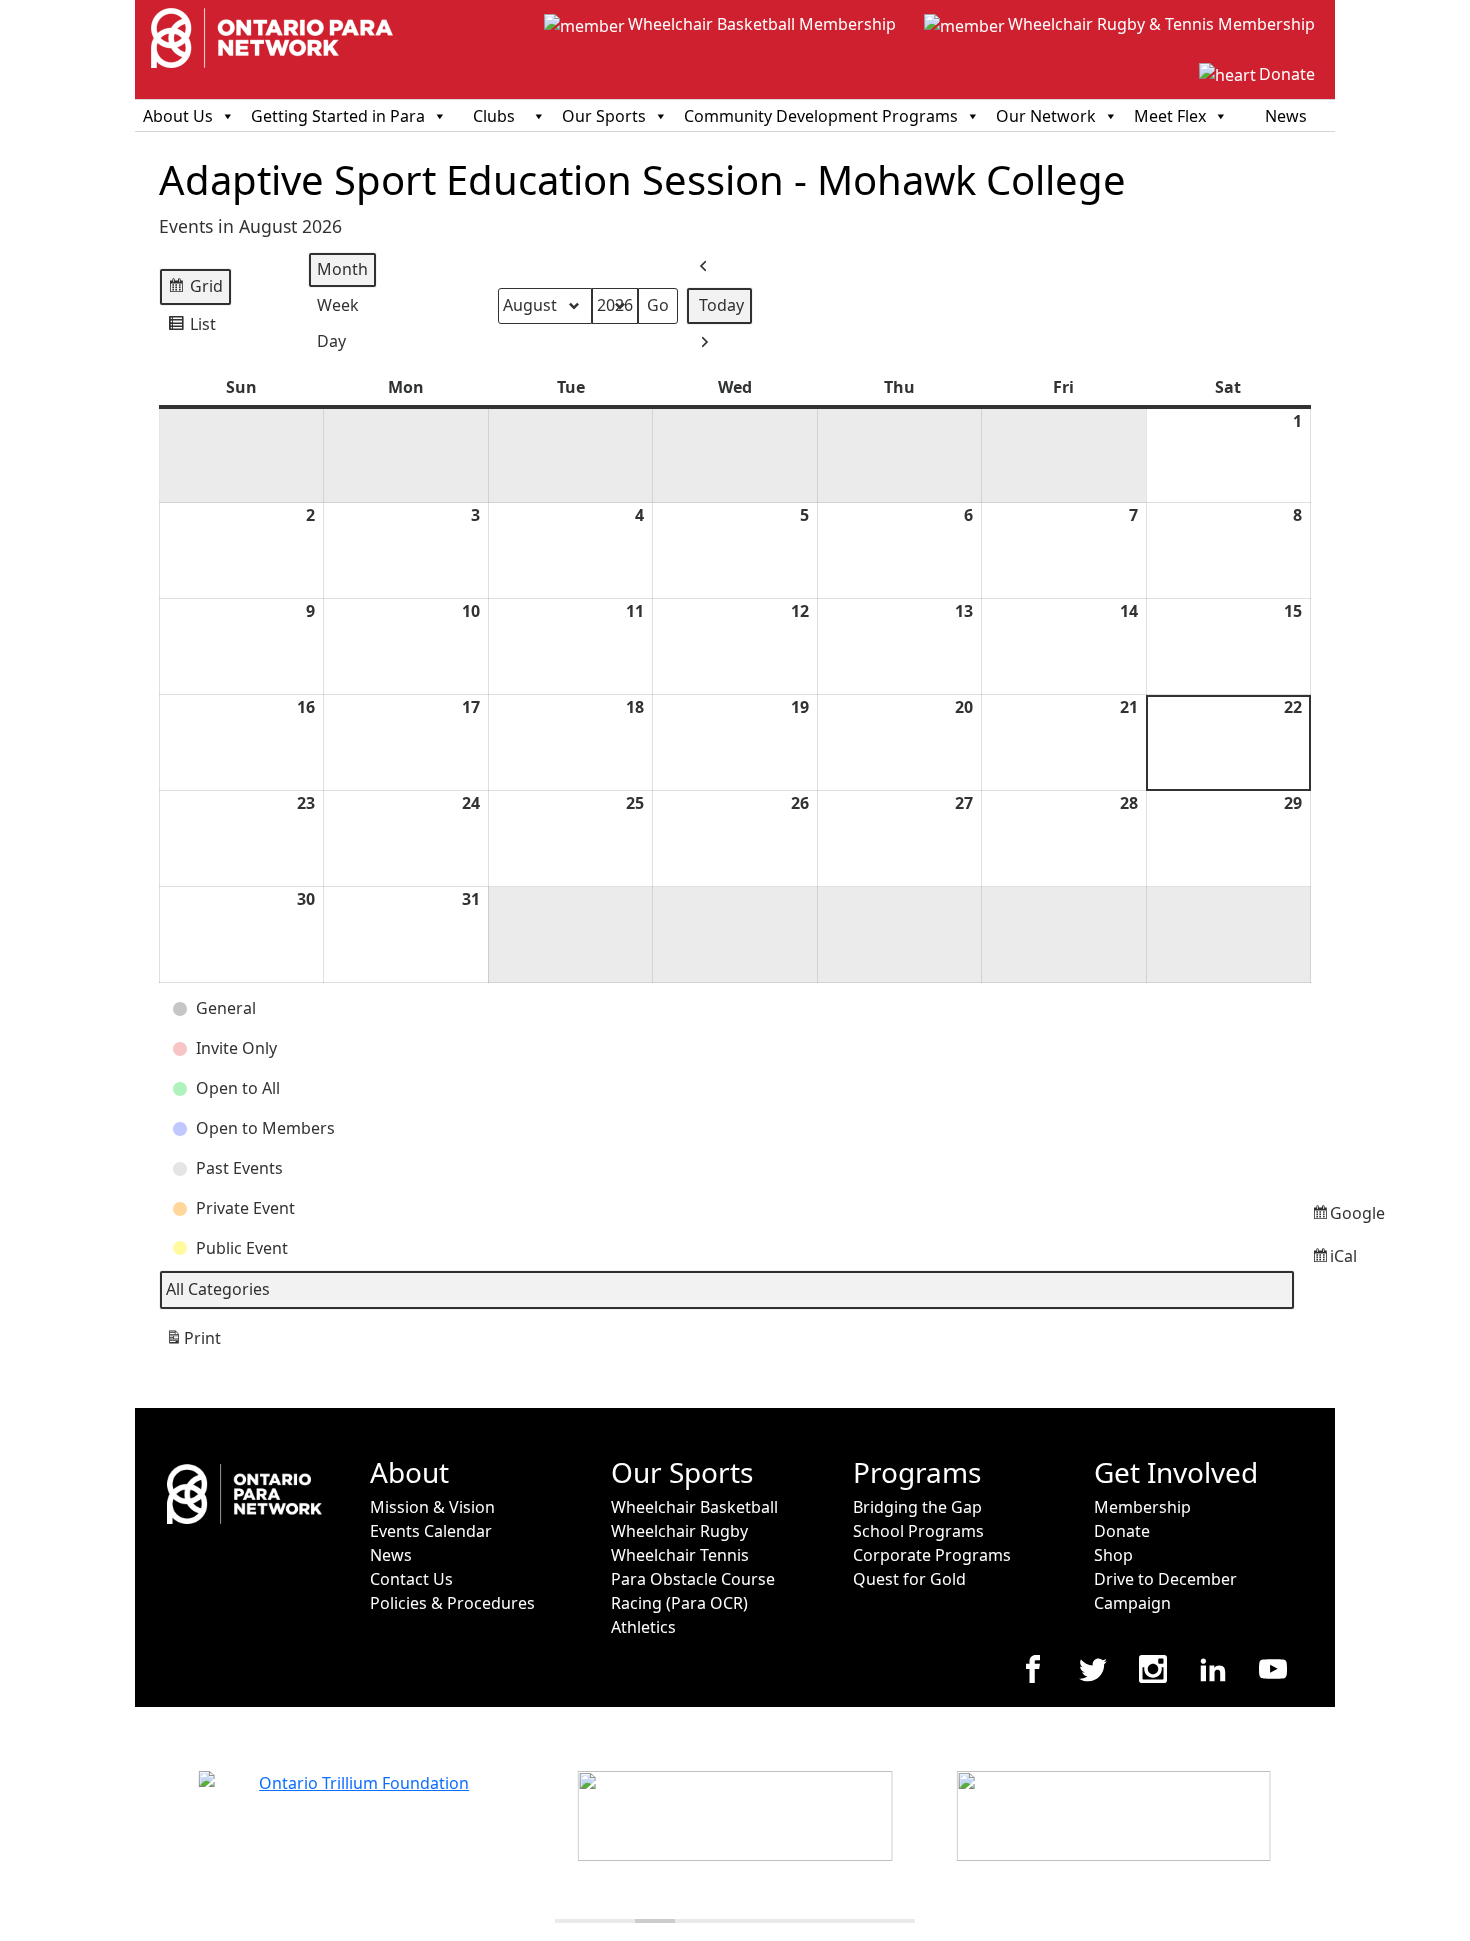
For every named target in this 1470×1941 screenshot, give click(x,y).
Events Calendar (431, 1531)
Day (331, 341)
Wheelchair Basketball (694, 1507)
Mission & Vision (432, 1507)
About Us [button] (178, 116)
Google (1315, 1218)
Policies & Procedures (452, 1603)
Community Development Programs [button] (821, 116)
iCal (1315, 1261)
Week (338, 305)
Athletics (643, 1627)
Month (342, 269)
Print (193, 1343)
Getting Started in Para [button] (338, 116)
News (1286, 116)
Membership (1142, 1507)
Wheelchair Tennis (680, 1555)
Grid (195, 290)
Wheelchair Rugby (679, 1531)
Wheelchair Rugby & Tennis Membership (1161, 24)
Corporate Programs (932, 1555)
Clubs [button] (494, 116)
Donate (1287, 74)
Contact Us (411, 1579)
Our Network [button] (1046, 116)
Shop (1113, 1555)
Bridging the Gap (917, 1507)
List (191, 328)
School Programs (918, 1531)
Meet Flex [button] (1170, 116)
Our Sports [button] (604, 116)
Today (721, 305)
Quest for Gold (909, 1579)
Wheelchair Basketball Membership (762, 24)
